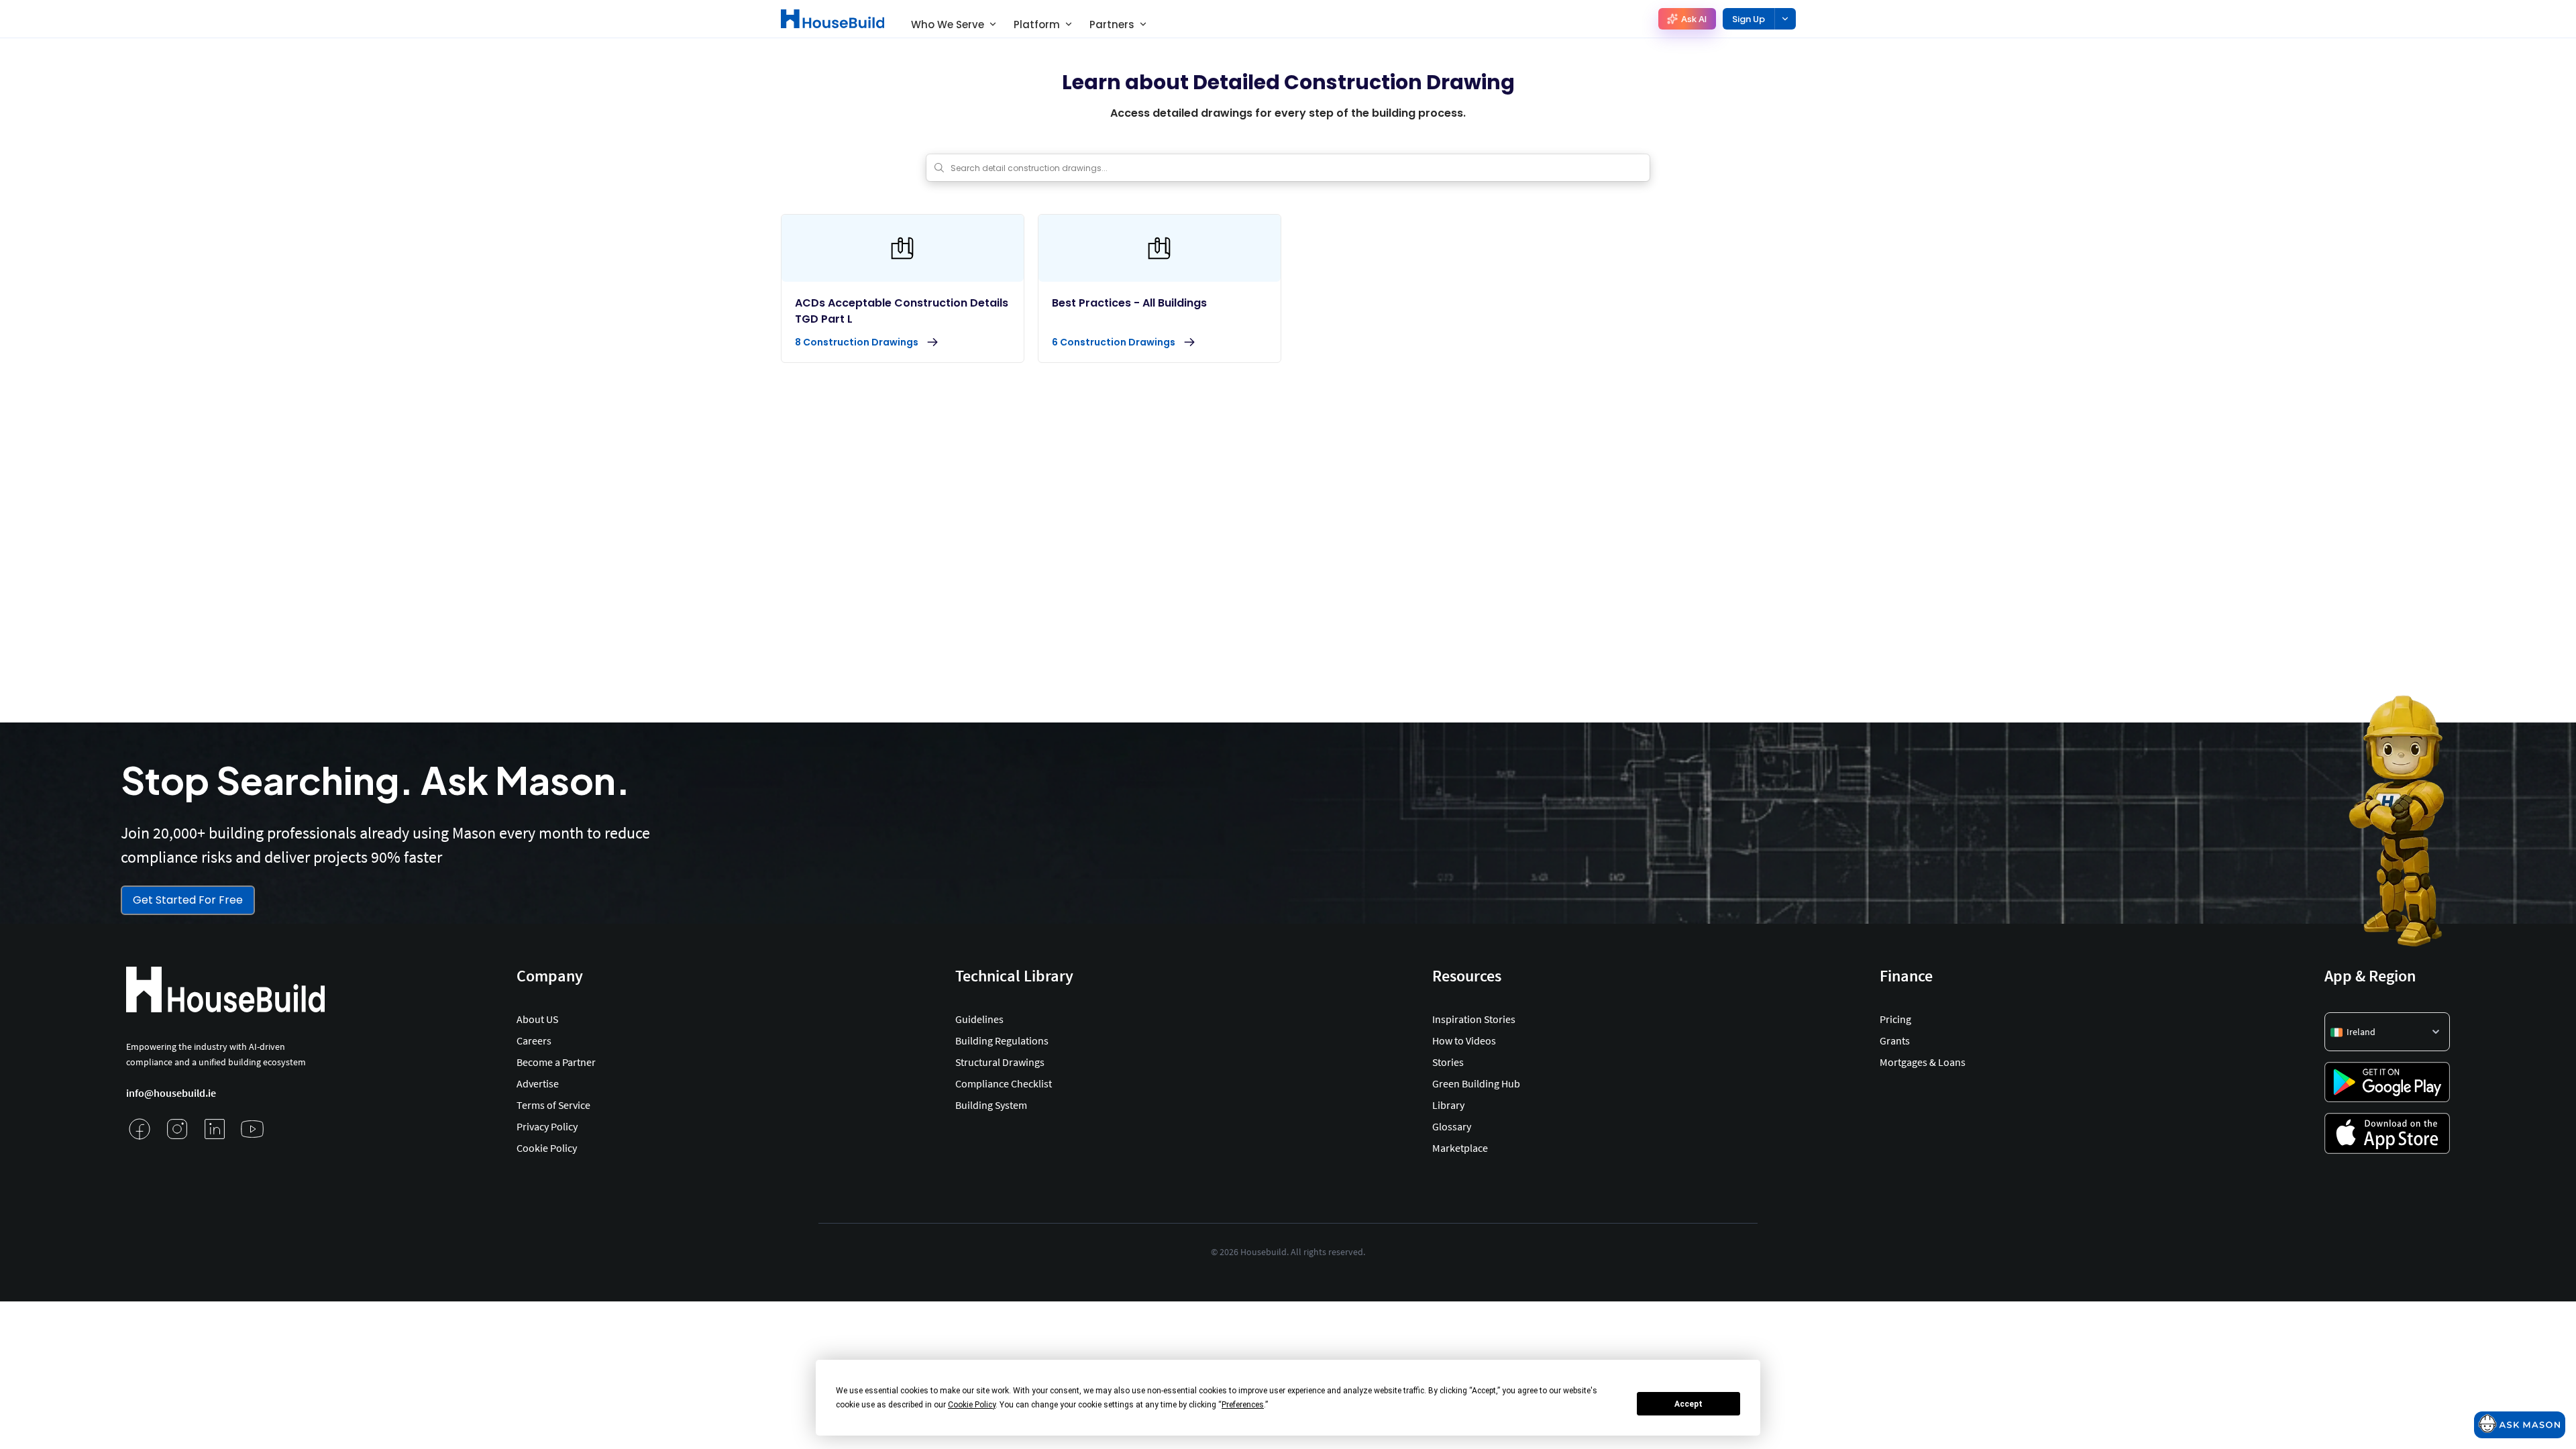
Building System (991, 1105)
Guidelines (979, 1019)
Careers (534, 1040)
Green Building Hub (1476, 1083)
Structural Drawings (1000, 1062)
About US (537, 1019)
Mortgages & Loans (1923, 1062)
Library (1448, 1105)
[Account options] (1785, 19)
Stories (1448, 1062)
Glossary (1452, 1126)
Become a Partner (556, 1062)
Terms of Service (553, 1105)
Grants (1895, 1040)
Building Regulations (1002, 1040)
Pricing (1895, 1019)
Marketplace (1460, 1148)
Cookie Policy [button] (972, 1405)
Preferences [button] (1243, 1405)
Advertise (538, 1083)
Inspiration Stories (1474, 1019)
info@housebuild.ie (171, 1093)
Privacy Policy (547, 1126)
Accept (1688, 1404)
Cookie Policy (547, 1148)
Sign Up (1749, 19)
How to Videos (1464, 1040)
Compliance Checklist (1004, 1083)
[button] (2387, 1032)
